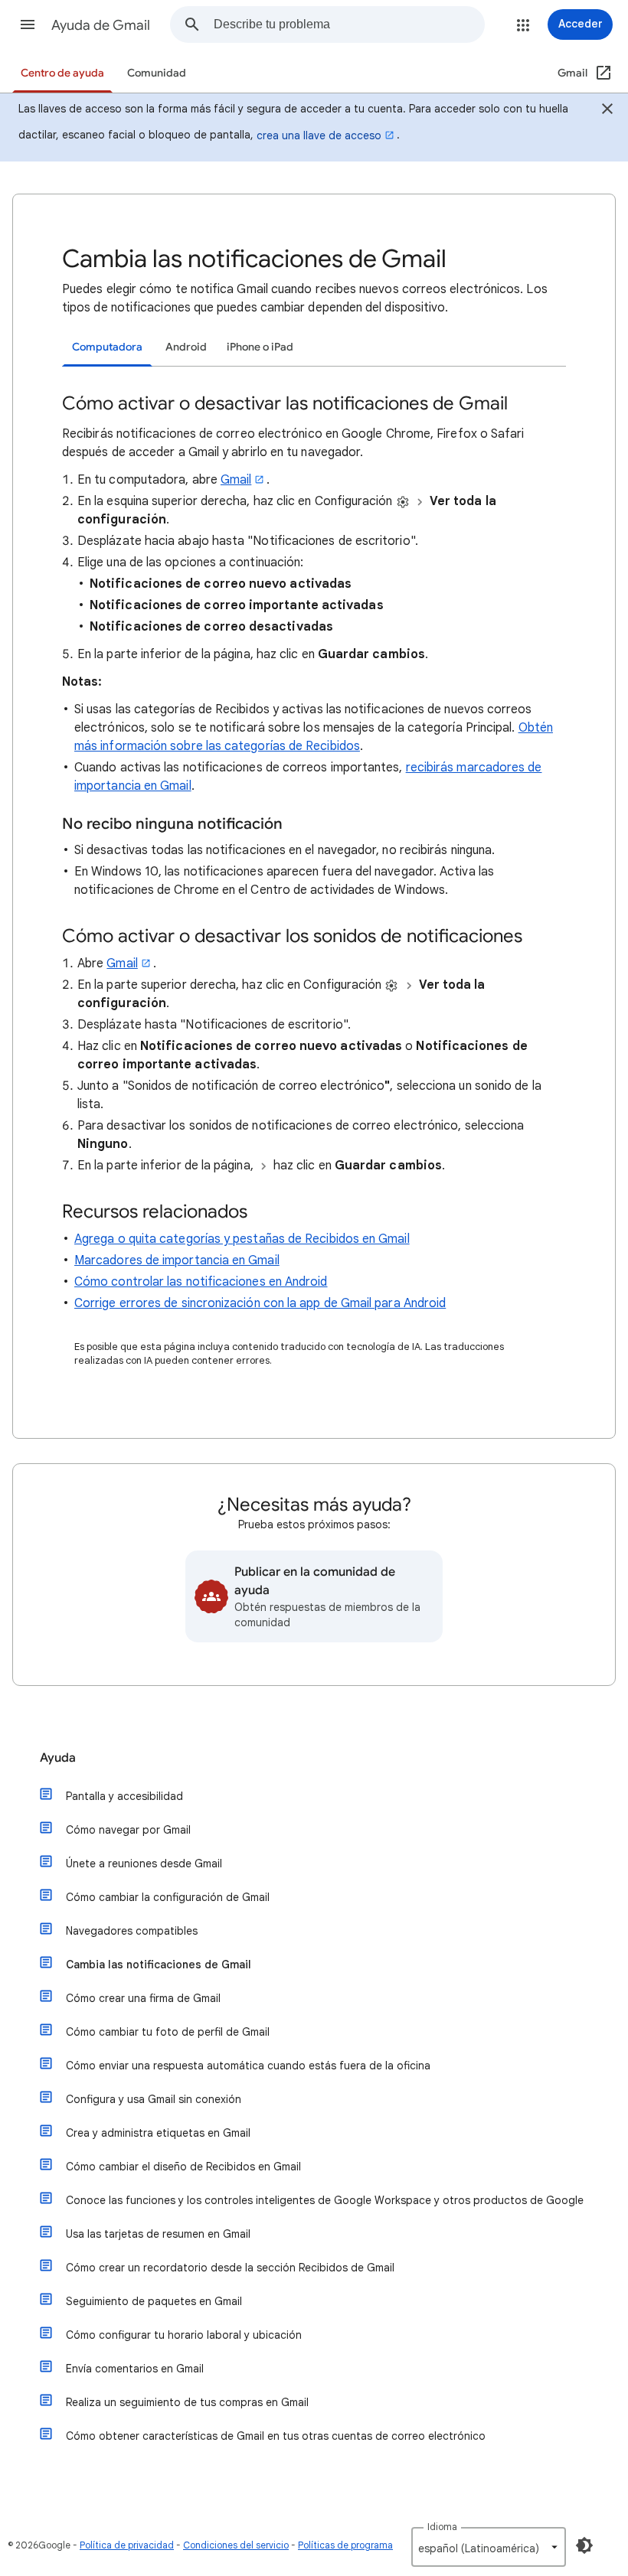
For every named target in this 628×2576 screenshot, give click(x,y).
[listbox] (489, 2547)
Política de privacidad (127, 2545)
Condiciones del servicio (236, 2545)
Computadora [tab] (107, 347)
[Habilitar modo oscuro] (584, 2545)
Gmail (236, 480)
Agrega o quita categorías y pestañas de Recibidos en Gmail (242, 1239)
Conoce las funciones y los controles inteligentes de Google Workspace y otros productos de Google (325, 2200)
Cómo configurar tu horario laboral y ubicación (184, 2335)
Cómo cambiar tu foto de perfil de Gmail (168, 2032)
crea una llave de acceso (319, 135)
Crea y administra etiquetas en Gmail (158, 2133)
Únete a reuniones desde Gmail (144, 1864)
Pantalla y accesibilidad (124, 1796)
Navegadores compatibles (132, 1931)
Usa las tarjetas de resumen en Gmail (158, 2234)
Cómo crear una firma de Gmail (143, 1998)
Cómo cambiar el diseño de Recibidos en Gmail (183, 2167)
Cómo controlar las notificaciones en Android (201, 1282)
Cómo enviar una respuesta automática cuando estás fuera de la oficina (248, 2066)
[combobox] (349, 24)
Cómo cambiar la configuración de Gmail (168, 1897)
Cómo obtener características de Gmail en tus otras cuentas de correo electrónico (276, 2436)
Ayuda (58, 1758)
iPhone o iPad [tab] (260, 347)
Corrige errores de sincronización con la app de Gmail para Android (260, 1303)
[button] (28, 24)
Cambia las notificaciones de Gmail (159, 1965)
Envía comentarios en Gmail (135, 2369)
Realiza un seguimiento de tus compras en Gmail (187, 2402)
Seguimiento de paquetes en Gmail (154, 2301)
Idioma (442, 2527)
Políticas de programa (345, 2545)
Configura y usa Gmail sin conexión (154, 2099)
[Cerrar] (607, 111)
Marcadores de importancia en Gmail (177, 1260)
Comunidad (157, 73)
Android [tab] (186, 347)
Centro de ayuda (62, 73)
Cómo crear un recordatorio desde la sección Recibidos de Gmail (230, 2268)
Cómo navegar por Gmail (128, 1830)
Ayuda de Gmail (101, 25)
